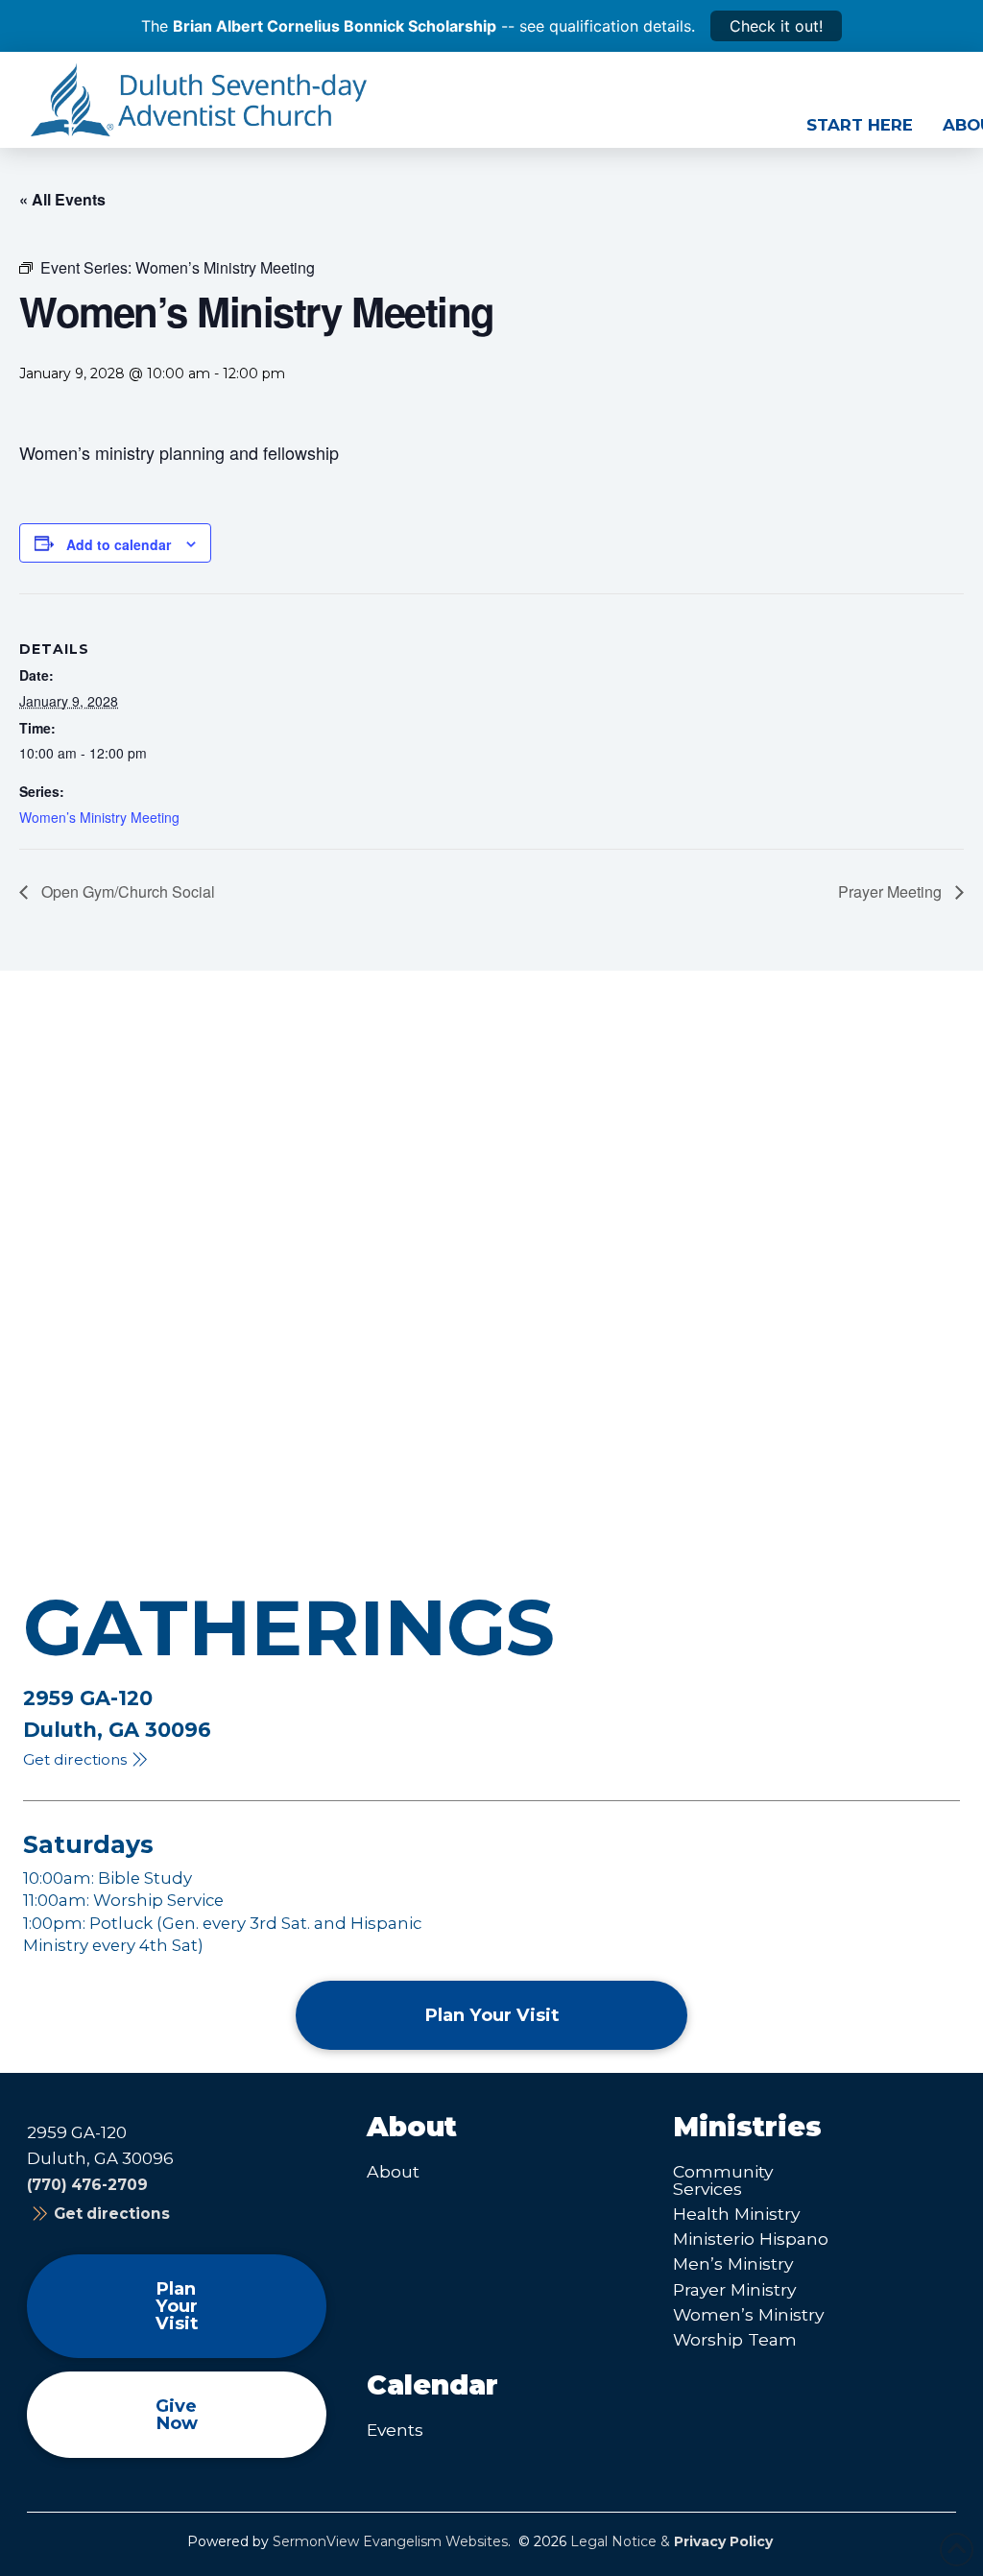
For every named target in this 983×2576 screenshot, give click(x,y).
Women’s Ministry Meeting (99, 817)
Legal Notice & (671, 2541)
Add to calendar (119, 544)
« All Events (62, 199)
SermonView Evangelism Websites (390, 2541)
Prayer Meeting (892, 891)
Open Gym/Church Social (126, 891)
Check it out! (776, 26)
